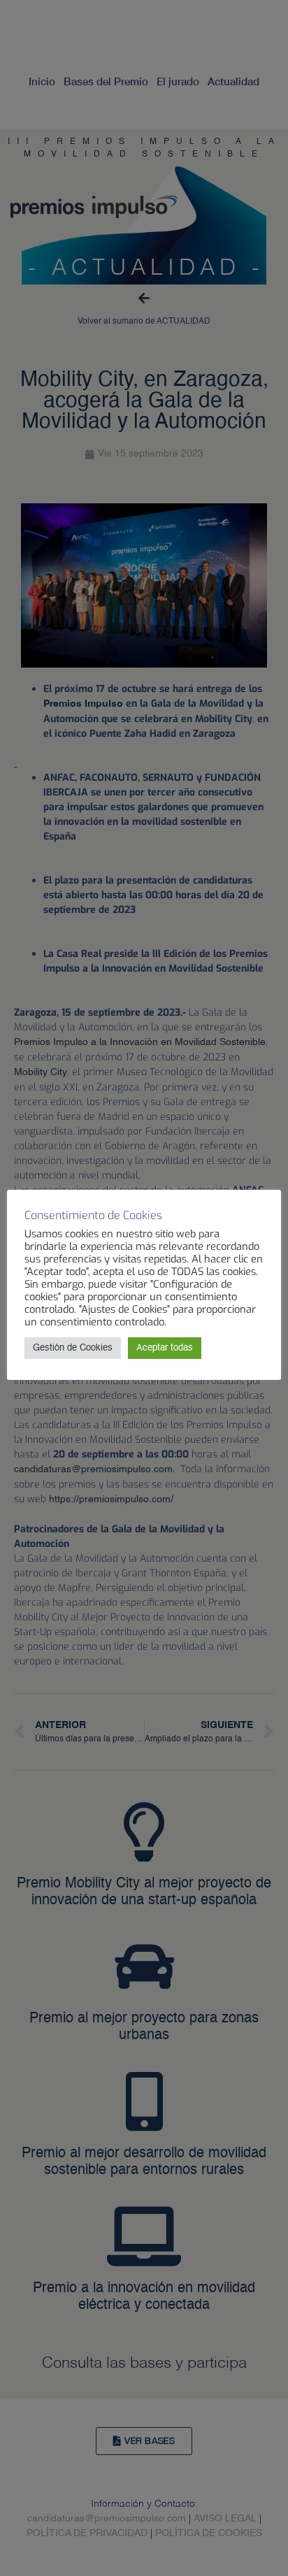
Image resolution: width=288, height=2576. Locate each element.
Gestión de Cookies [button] (73, 1348)
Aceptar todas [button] (165, 1348)
